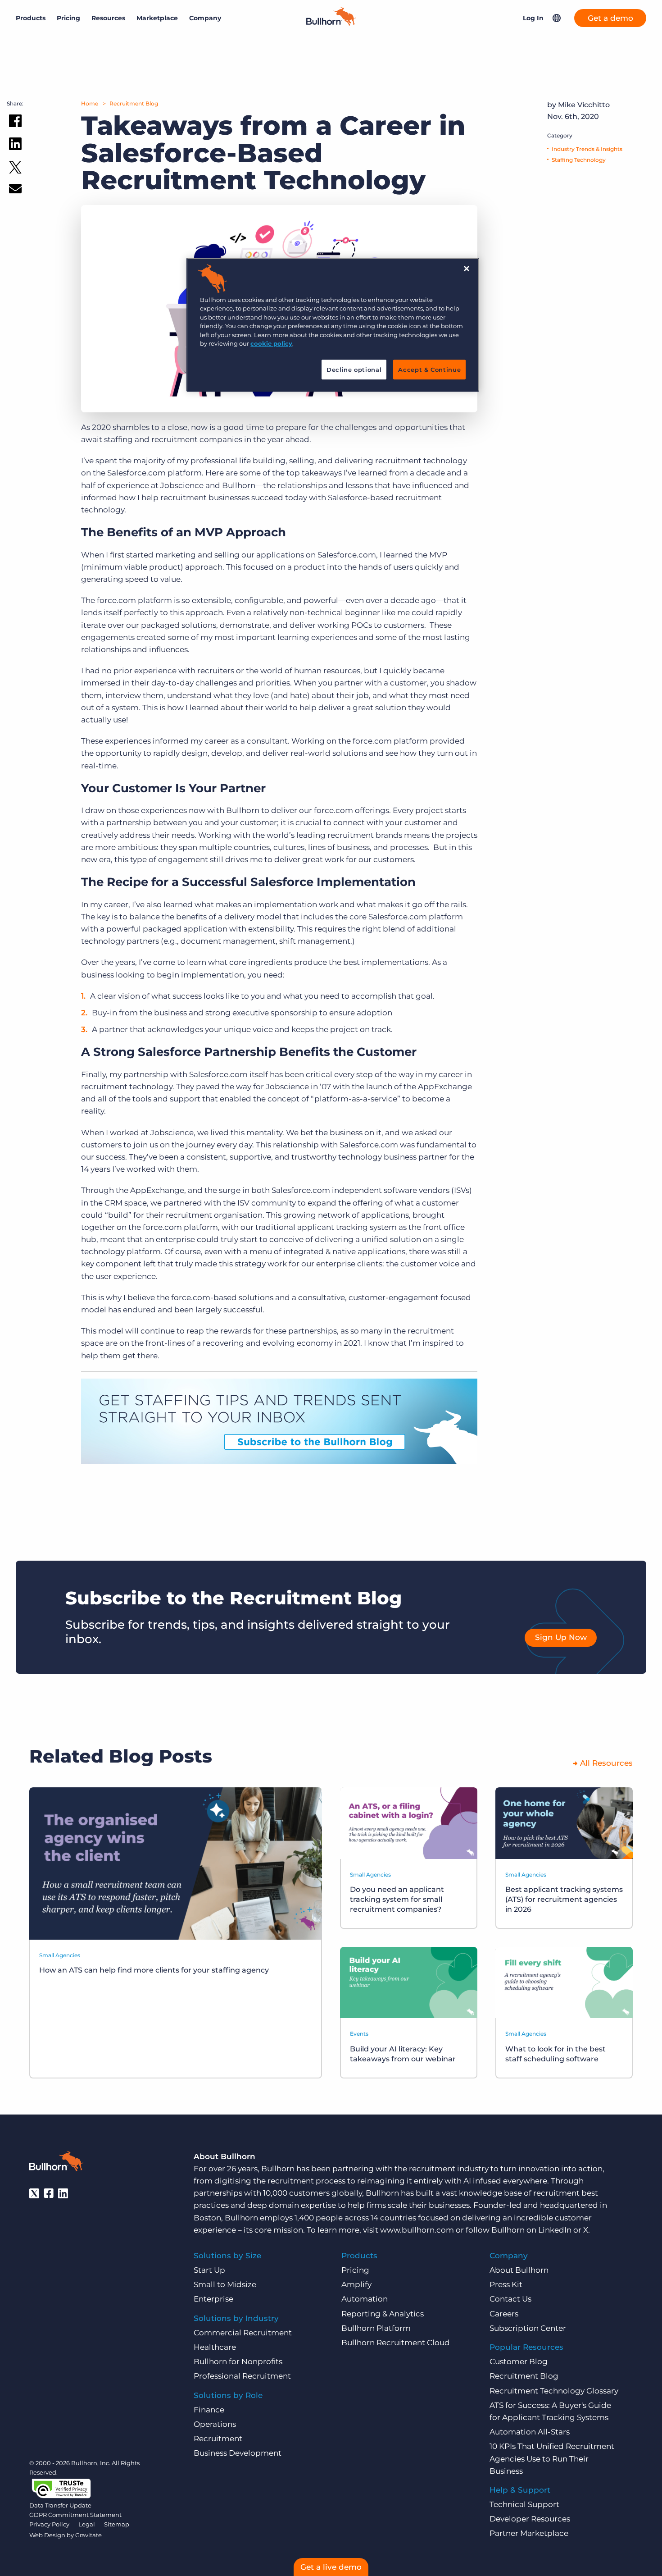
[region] (333, 325)
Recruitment (218, 2439)
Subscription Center (528, 2328)
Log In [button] (533, 18)
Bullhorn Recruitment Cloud (396, 2343)
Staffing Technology (579, 160)
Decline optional (354, 370)
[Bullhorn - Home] (56, 2163)
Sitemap (117, 2524)
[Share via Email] (15, 190)
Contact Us (510, 2299)
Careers (504, 2314)
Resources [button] (108, 18)
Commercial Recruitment (243, 2333)
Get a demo (610, 18)
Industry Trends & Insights (587, 149)
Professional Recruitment (242, 2376)
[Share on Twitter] (15, 169)
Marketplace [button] (157, 18)
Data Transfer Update (60, 2505)
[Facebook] (49, 2193)
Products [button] (31, 18)
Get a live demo (331, 2567)
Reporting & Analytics (383, 2314)
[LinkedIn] (63, 2193)
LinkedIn (555, 2230)
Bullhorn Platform (376, 2328)
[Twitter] (34, 2193)
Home (90, 103)
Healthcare (215, 2347)
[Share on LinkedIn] (15, 146)
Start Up (209, 2270)
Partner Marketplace (529, 2533)
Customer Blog (519, 2361)
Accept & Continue (429, 370)
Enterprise (213, 2299)
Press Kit (506, 2284)
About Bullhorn (519, 2270)
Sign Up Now (561, 1637)
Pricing (68, 18)
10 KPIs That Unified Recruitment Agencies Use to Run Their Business (552, 2458)
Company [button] (205, 18)
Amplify (356, 2284)
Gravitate (88, 2535)
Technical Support (524, 2504)
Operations (215, 2424)
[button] (557, 18)
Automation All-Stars (530, 2432)
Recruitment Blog (134, 103)
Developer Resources (530, 2519)
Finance (209, 2410)
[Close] (467, 269)
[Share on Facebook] (15, 123)
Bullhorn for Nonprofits (238, 2361)
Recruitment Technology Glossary (554, 2391)
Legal (87, 2524)
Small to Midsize (225, 2284)
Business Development (238, 2453)
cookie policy (271, 343)
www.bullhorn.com (417, 2230)
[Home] (331, 23)
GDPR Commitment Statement (75, 2515)
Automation (365, 2299)
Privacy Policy (49, 2524)
